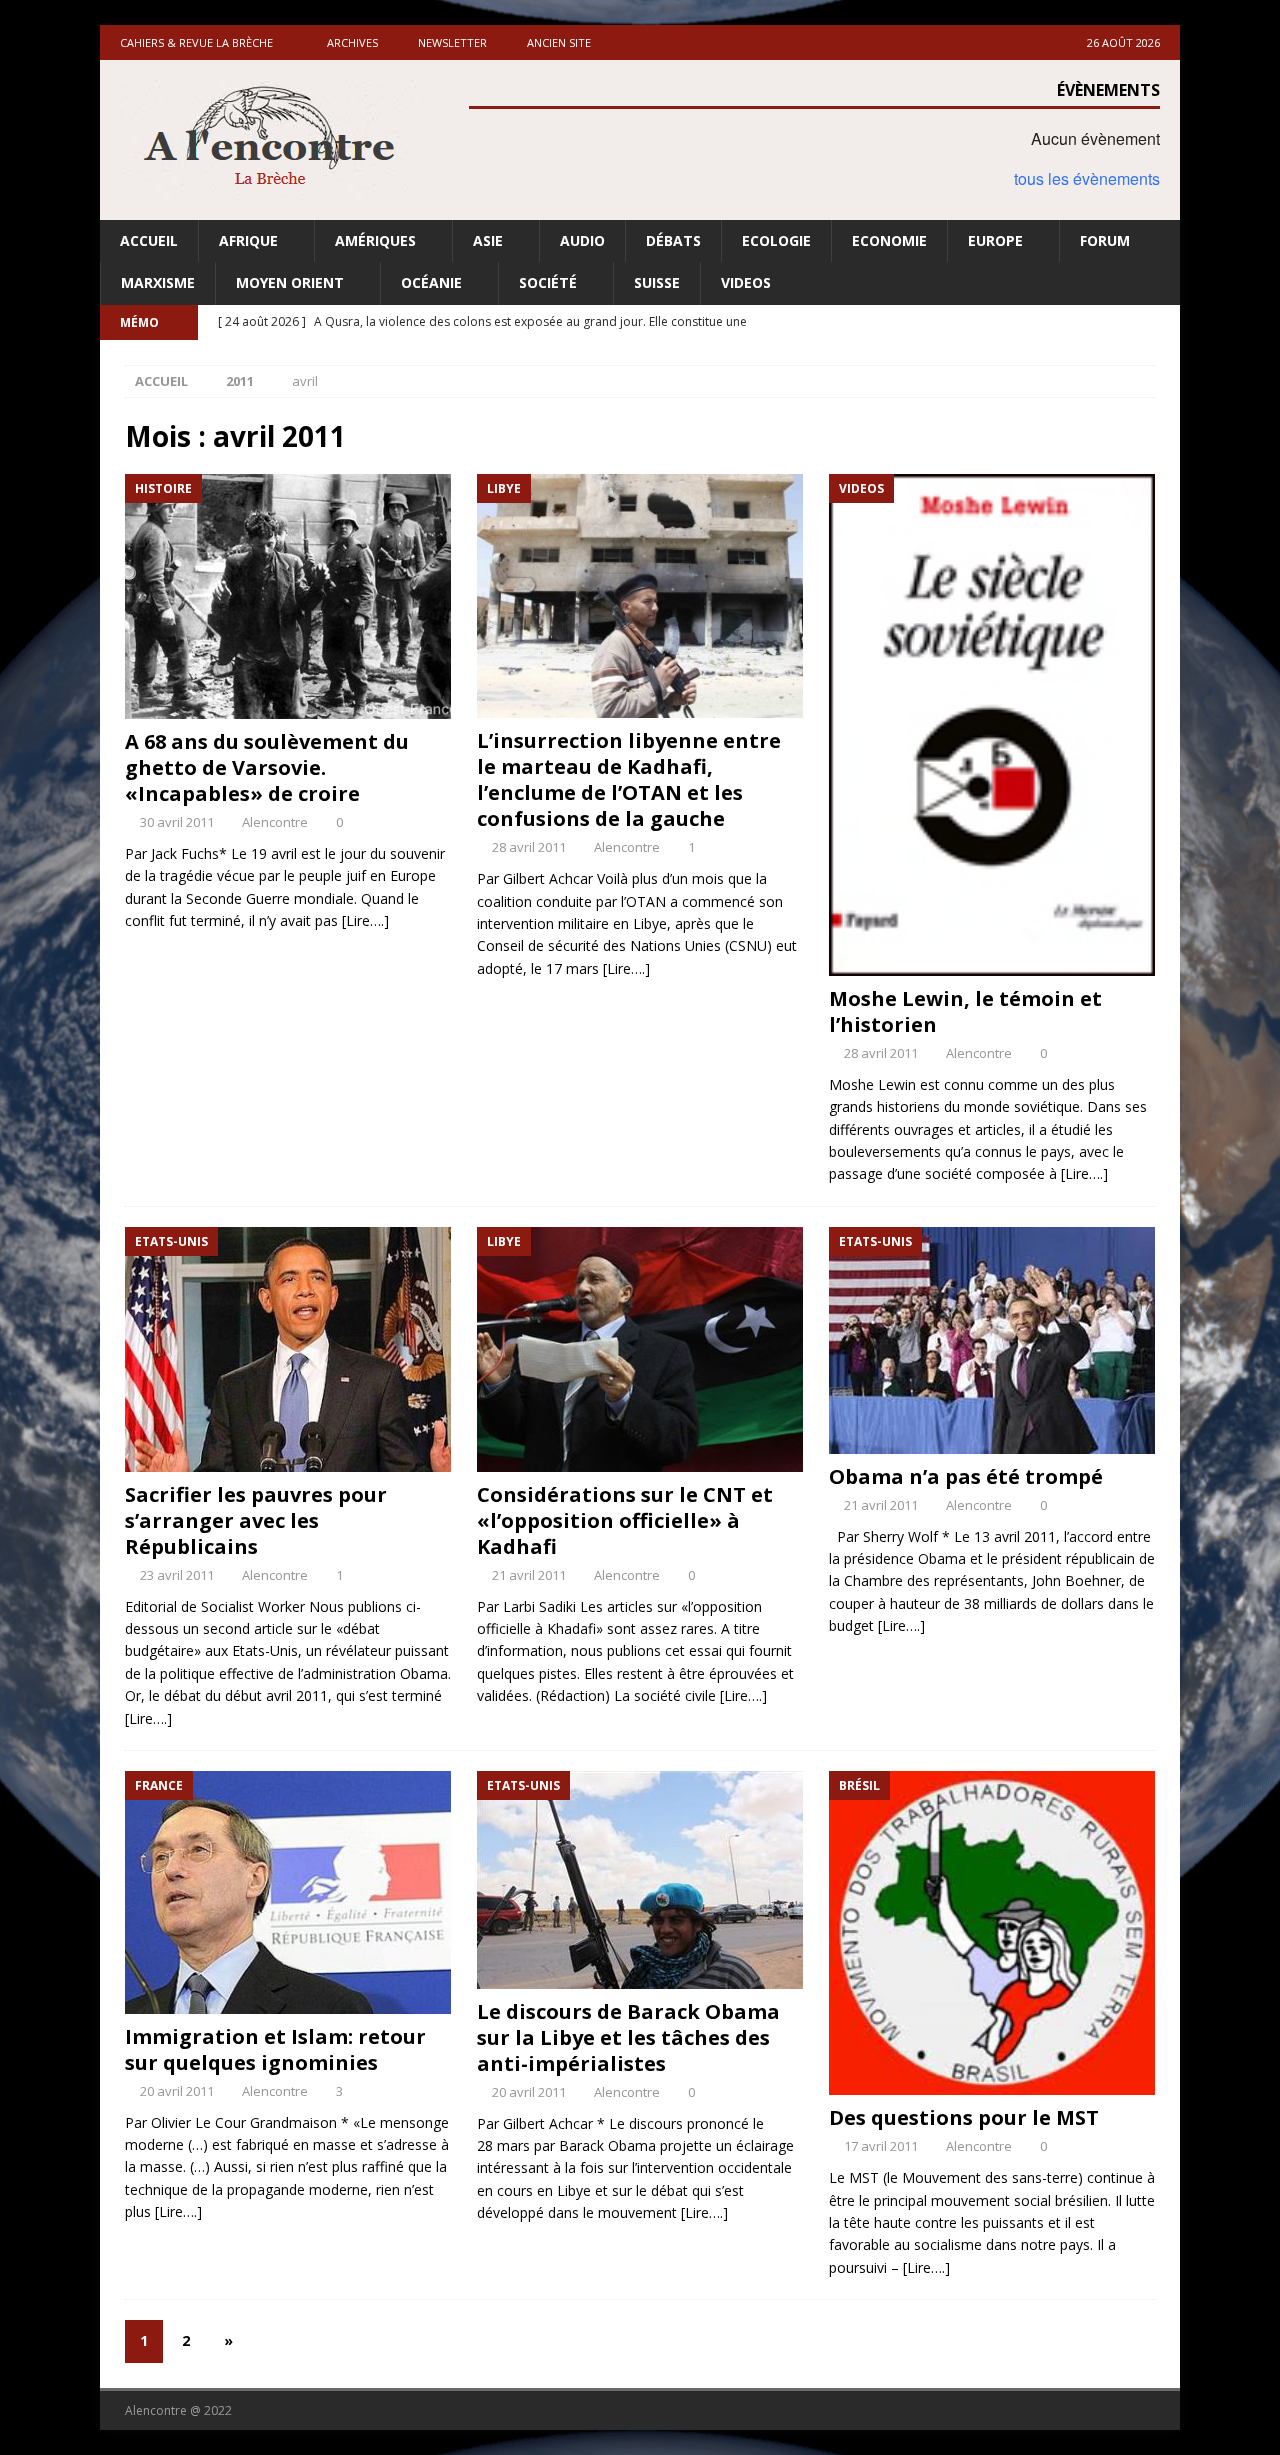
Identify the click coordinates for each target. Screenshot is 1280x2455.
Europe (995, 240)
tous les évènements (1087, 178)
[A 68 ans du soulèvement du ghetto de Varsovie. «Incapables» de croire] (288, 596)
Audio (582, 240)
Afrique (248, 240)
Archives (352, 42)
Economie (889, 240)
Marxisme (158, 282)
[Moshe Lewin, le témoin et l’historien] (992, 725)
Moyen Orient (290, 282)
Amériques (375, 240)
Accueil (149, 240)
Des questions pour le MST (964, 2117)
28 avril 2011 (529, 847)
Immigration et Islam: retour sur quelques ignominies (275, 2049)
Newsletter (452, 42)
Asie (488, 240)
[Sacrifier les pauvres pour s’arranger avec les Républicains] (288, 1349)
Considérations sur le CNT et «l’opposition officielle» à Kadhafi (625, 1520)
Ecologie (776, 240)
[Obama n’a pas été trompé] (992, 1340)
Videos (746, 282)
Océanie (431, 282)
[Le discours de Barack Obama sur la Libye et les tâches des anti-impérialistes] (640, 1880)
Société (548, 282)
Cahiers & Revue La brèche (196, 42)
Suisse (657, 282)
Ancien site (559, 42)
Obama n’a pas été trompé (966, 1476)
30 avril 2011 (177, 822)
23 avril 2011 (177, 1575)
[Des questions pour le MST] (992, 1933)
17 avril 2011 (881, 2146)
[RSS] (1162, 322)
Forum (1105, 240)
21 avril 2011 (529, 1575)
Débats (673, 240)
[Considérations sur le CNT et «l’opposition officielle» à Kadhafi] (640, 1349)
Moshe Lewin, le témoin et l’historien (965, 1011)
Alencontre (275, 822)
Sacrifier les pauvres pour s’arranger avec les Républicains (256, 1520)
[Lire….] (365, 920)
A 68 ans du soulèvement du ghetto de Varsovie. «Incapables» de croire (267, 767)
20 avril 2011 (177, 2091)
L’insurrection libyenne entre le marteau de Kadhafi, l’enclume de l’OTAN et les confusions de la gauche (629, 779)
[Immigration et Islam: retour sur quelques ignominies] (288, 1892)
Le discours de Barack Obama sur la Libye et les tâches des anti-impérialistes (628, 2037)
